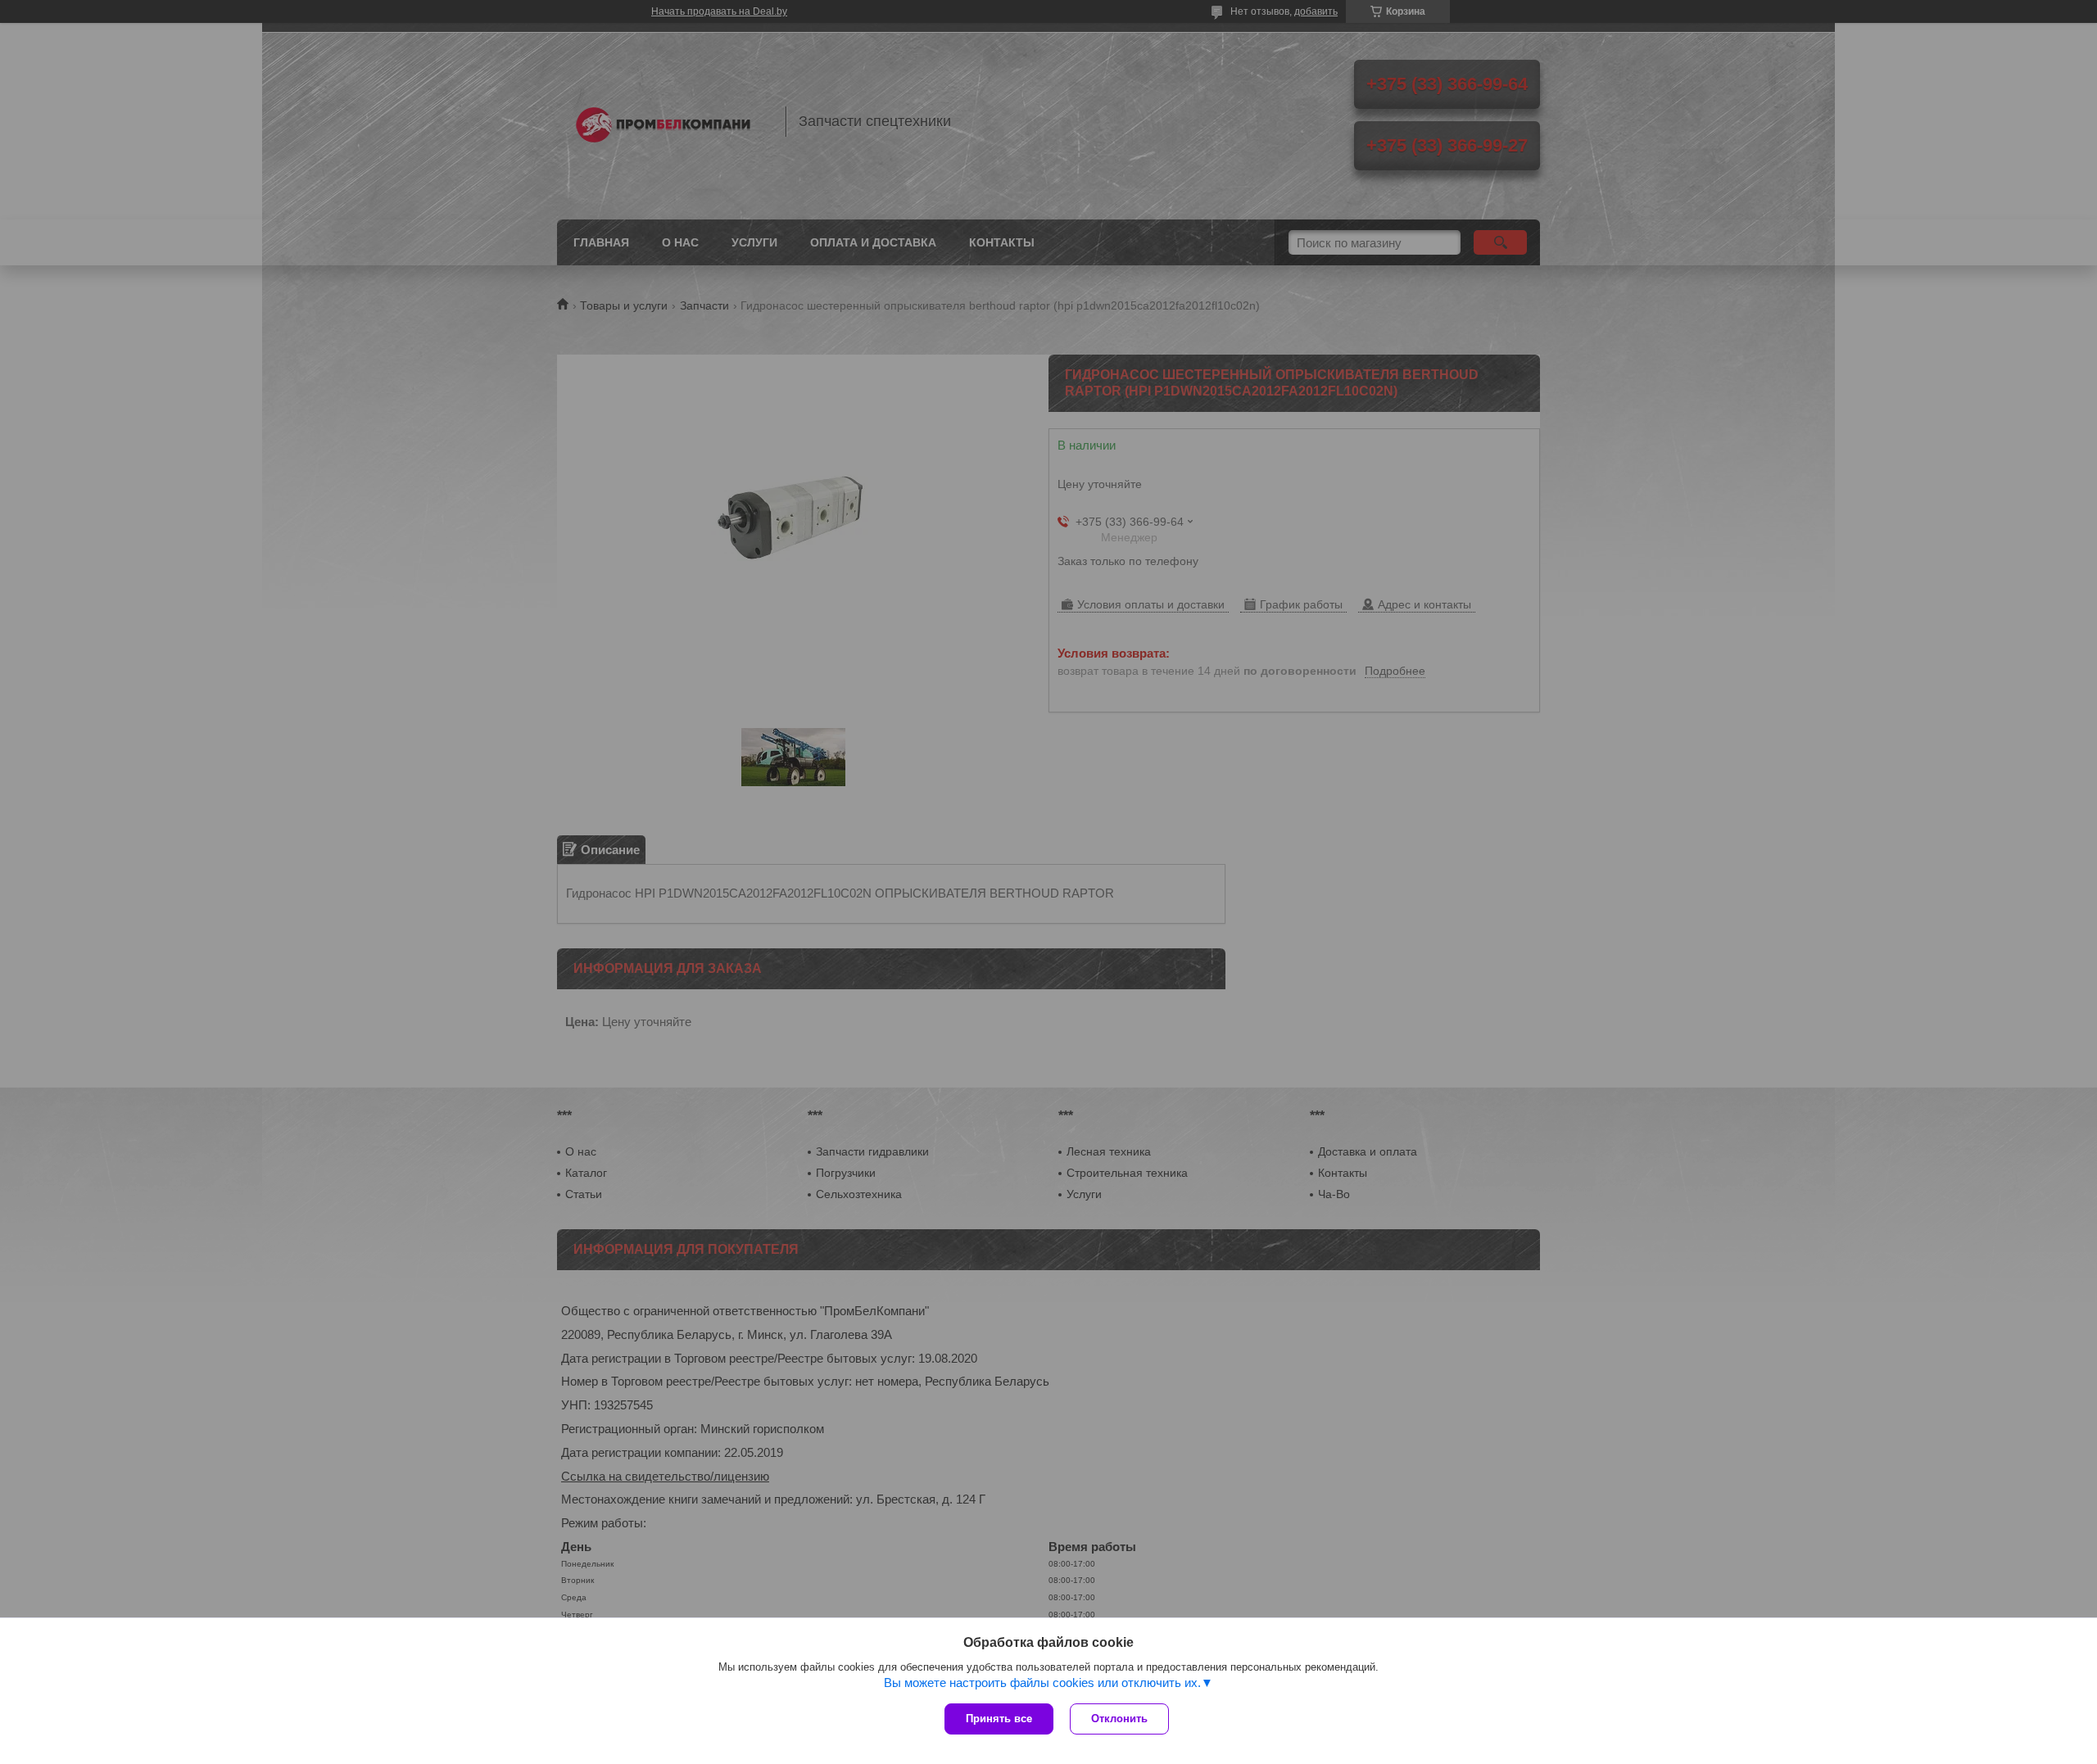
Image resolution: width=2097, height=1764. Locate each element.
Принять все (999, 1719)
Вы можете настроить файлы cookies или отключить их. (1042, 1683)
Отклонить (1119, 1719)
